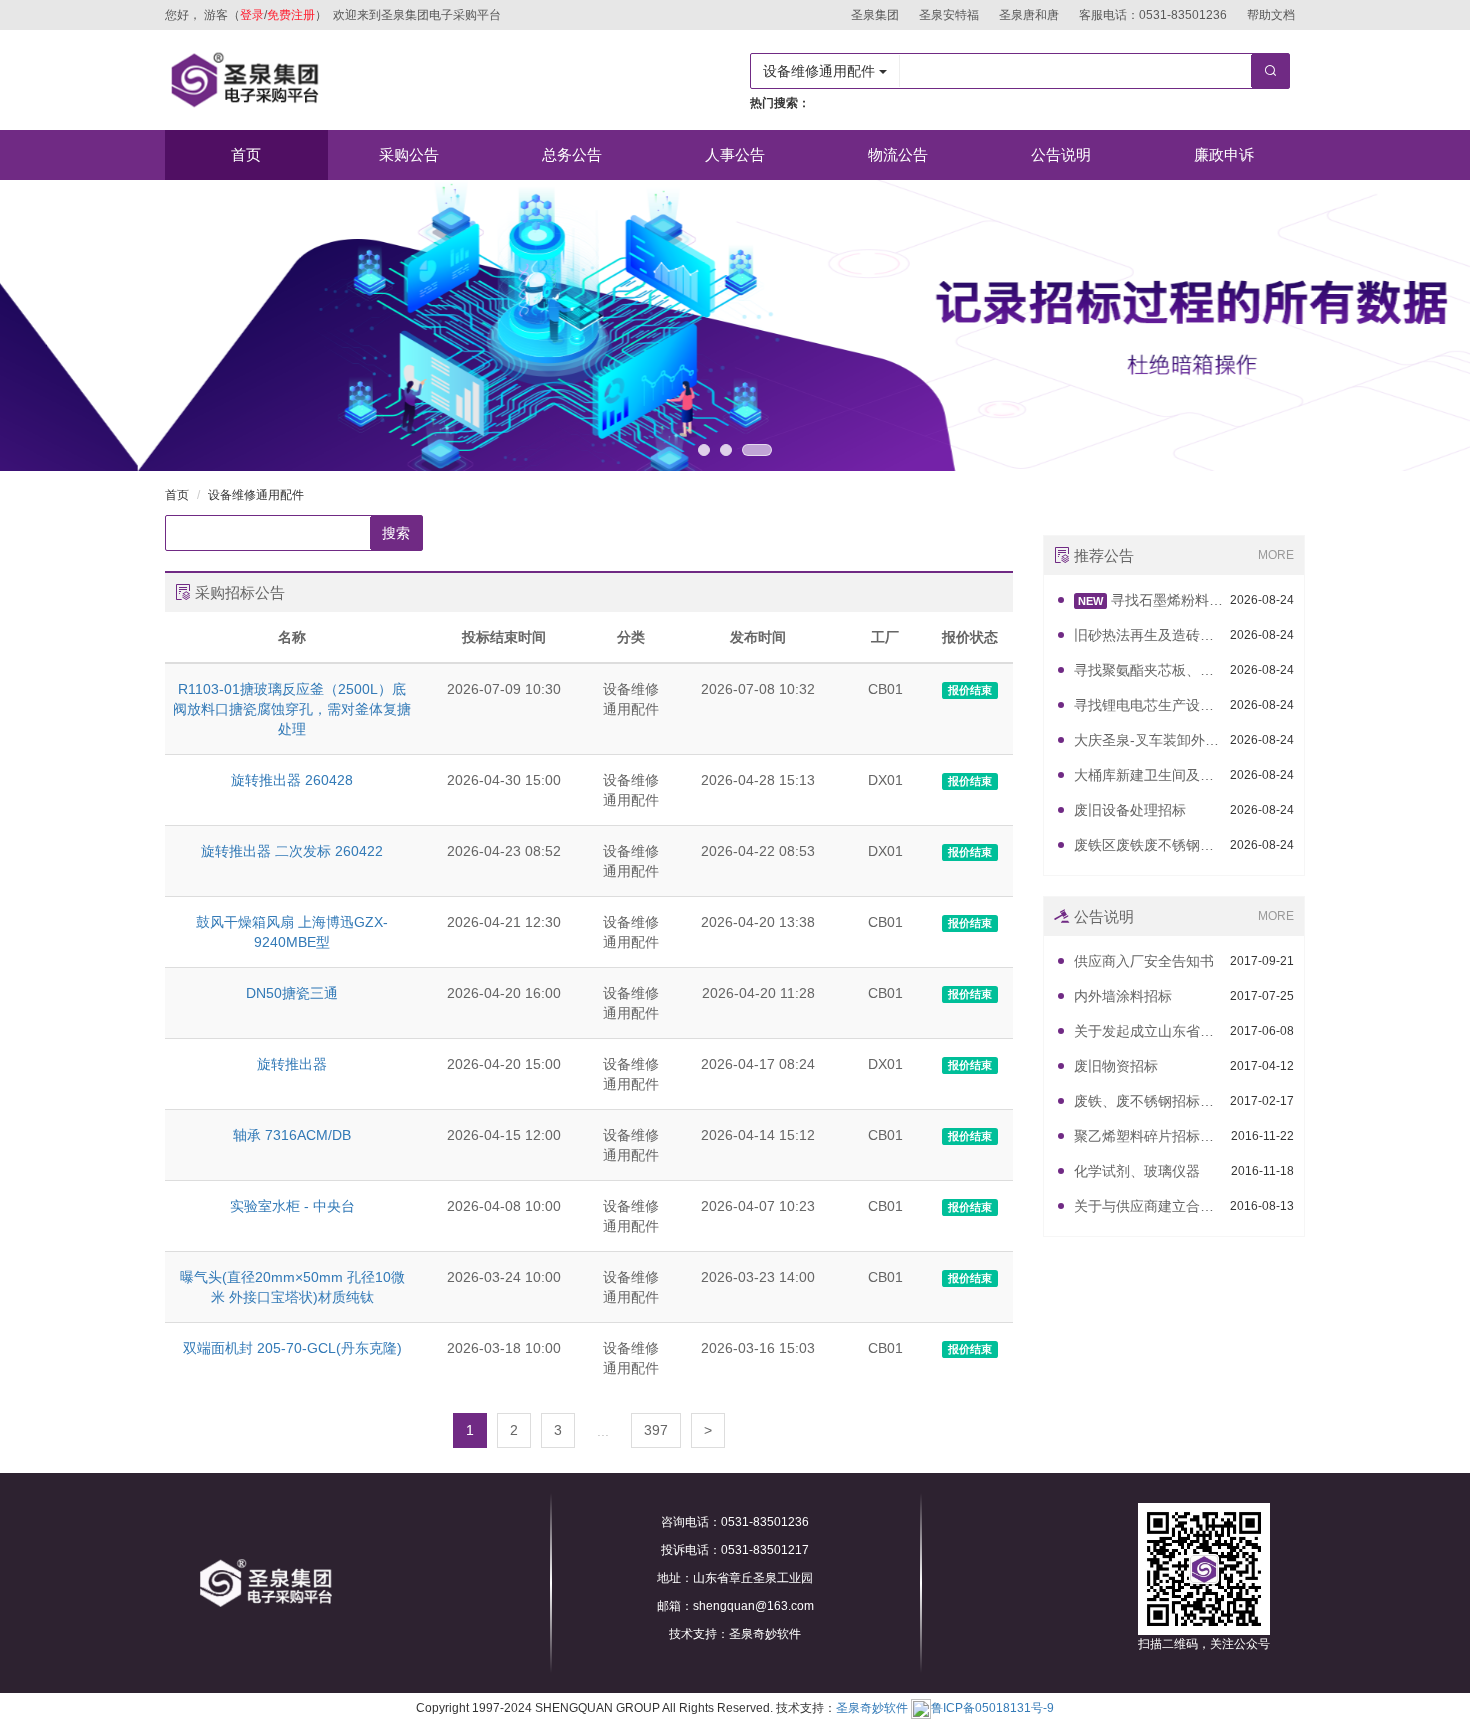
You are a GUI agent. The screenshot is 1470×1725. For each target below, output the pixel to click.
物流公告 (898, 154)
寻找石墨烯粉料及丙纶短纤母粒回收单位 (1151, 600)
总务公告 (572, 154)
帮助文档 (1271, 15)
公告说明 (1061, 154)
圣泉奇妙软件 (872, 1708)
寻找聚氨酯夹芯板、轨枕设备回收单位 (1149, 670)
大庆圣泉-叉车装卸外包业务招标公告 (1149, 740)
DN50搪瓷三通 (292, 993)
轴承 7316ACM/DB (292, 1135)
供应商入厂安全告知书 (1144, 961)
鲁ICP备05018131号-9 (992, 1708)
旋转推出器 (292, 1064)
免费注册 (291, 15)
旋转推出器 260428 (292, 780)
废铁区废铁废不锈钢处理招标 (1149, 845)
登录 (252, 15)
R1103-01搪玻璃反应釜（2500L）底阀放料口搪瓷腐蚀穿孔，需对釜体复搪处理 (292, 709)
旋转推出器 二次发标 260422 (292, 851)
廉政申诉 (1224, 154)
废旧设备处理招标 (1130, 810)
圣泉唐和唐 (1029, 15)
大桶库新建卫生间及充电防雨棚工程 (1149, 775)
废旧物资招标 (1116, 1066)
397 (656, 1430)
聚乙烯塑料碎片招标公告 (1149, 1136)
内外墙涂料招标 (1123, 996)
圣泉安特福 (949, 15)
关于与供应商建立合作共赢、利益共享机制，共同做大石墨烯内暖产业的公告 (1149, 1206)
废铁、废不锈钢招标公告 (1149, 1101)
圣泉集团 (875, 15)
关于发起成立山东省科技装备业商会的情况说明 (1149, 1031)
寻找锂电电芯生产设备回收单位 (1149, 705)
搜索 (396, 533)
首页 (246, 154)
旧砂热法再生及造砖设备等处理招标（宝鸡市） (1149, 635)
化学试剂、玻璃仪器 (1137, 1171)
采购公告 (409, 154)
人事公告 (735, 154)
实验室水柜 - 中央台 (292, 1206)
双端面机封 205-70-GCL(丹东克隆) (292, 1348)
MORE (1276, 555)
